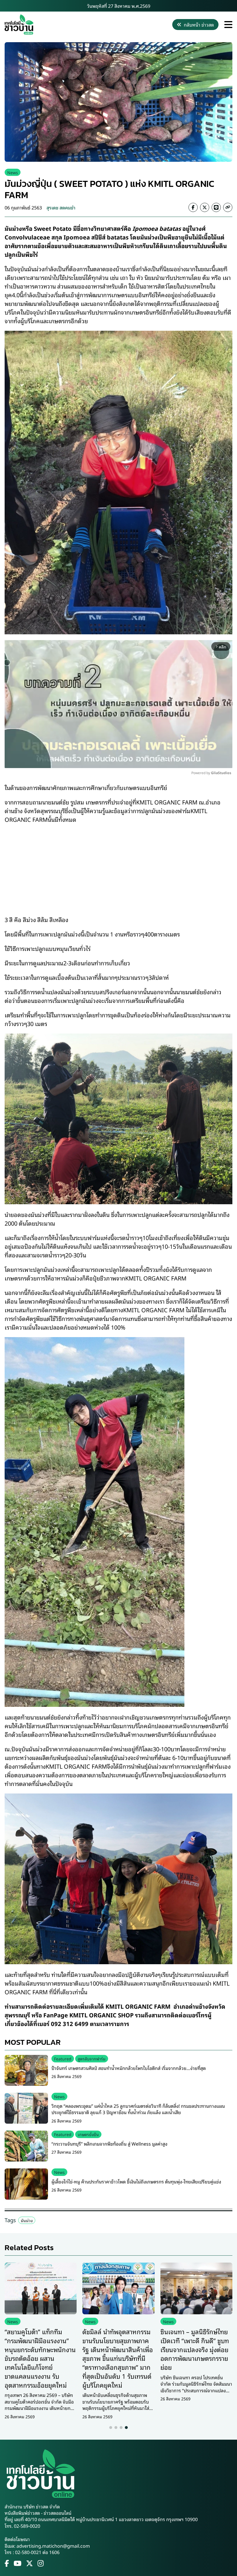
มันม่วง (27, 2220)
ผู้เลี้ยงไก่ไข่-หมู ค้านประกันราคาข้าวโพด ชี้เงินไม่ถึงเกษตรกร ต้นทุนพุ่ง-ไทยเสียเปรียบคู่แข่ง (136, 2181)
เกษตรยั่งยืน (88, 2134)
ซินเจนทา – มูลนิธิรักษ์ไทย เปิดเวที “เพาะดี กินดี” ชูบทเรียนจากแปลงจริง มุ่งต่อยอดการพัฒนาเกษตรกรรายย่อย (195, 2349)
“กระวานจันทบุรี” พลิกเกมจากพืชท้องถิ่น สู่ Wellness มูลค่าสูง (109, 2144)
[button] (111, 2428)
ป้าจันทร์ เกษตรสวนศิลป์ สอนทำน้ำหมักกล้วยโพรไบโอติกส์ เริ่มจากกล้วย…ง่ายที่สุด (129, 2068)
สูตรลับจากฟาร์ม (92, 2059)
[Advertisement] (118, 865)
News (13, 172)
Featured (63, 2059)
